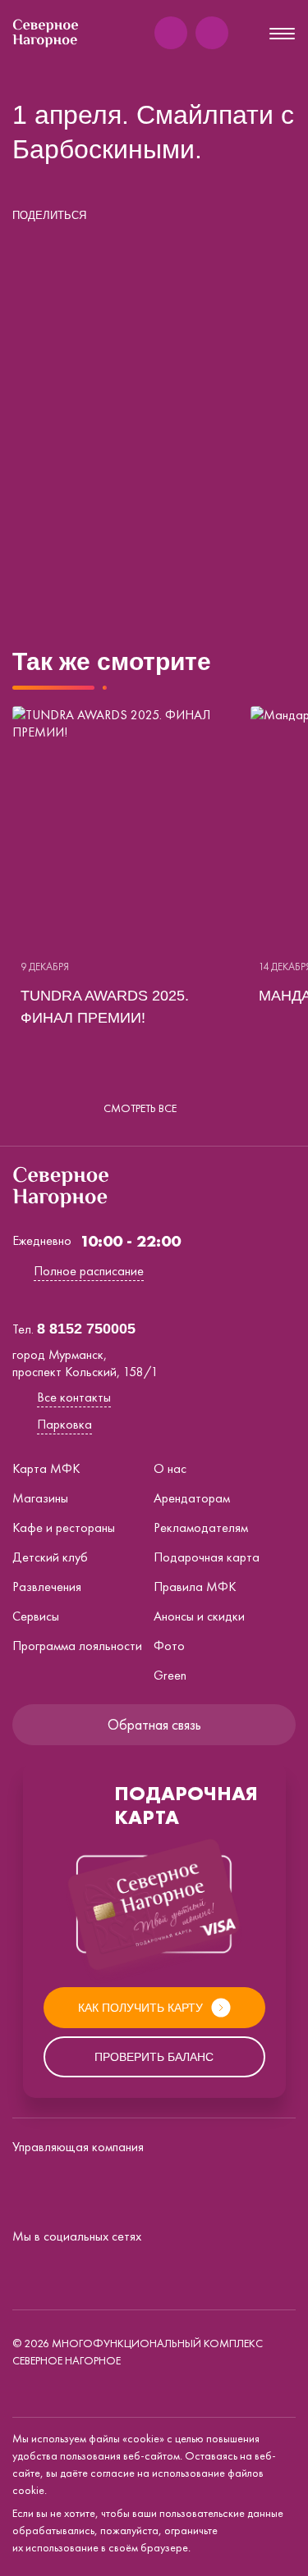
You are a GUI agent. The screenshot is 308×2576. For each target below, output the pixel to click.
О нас (170, 1468)
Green (170, 1675)
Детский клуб (50, 1557)
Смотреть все (140, 1108)
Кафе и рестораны (64, 1527)
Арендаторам (192, 1498)
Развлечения (47, 1587)
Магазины (40, 1498)
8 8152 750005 (86, 1329)
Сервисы (36, 1616)
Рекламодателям (201, 1527)
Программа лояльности (77, 1646)
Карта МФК (46, 1468)
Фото (169, 1646)
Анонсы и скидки (199, 1616)
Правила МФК (195, 1587)
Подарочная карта (207, 1557)
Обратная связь (154, 1724)
